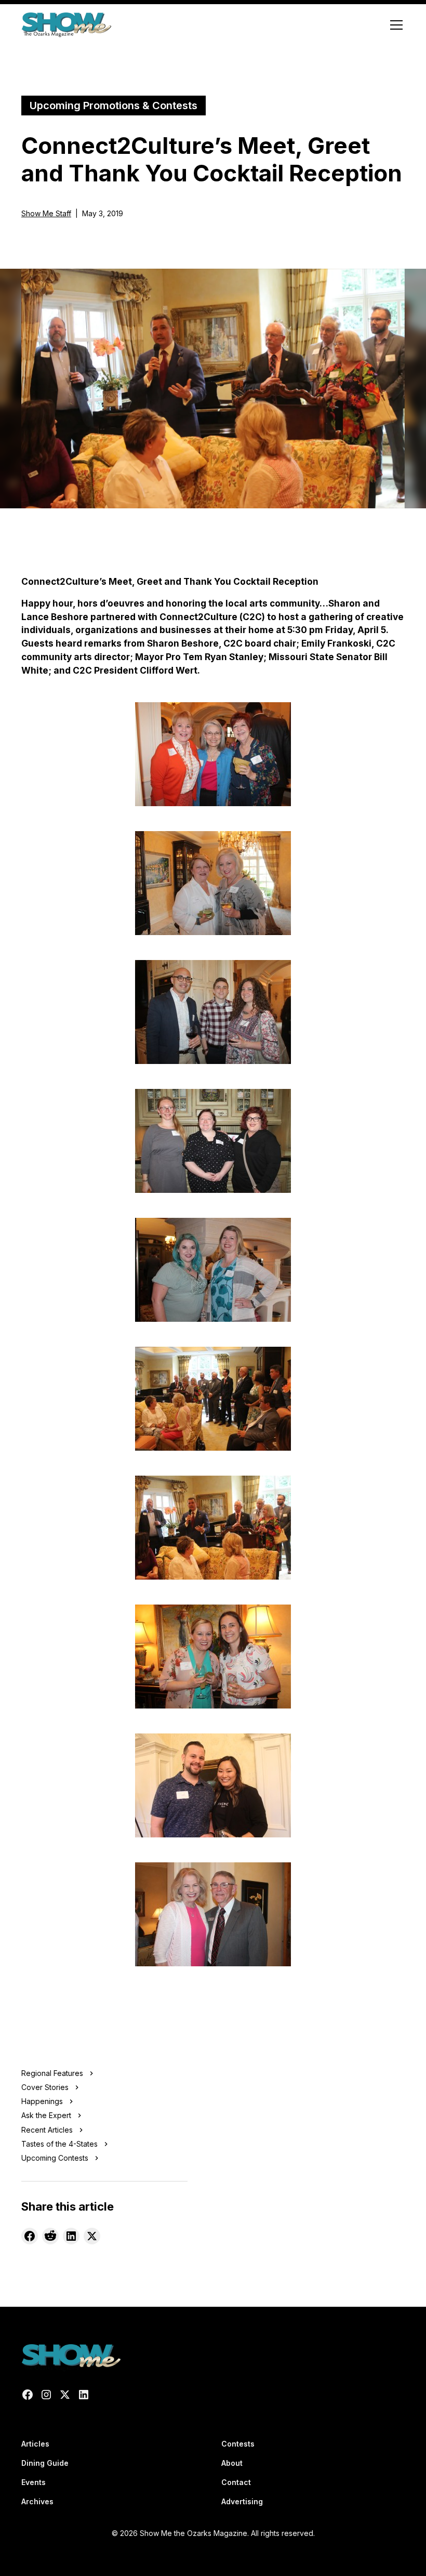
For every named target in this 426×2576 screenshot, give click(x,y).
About (232, 2463)
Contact (236, 2482)
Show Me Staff (46, 213)
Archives (37, 2501)
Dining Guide (45, 2463)
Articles (35, 2444)
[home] (66, 25)
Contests (238, 2444)
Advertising (242, 2501)
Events (34, 2482)
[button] (394, 25)
